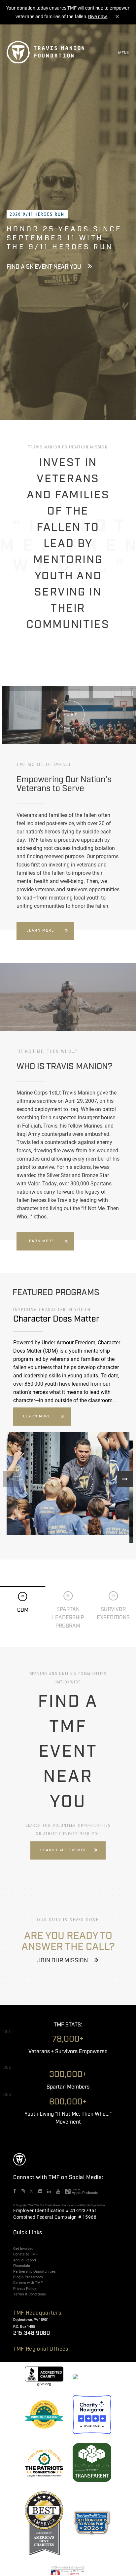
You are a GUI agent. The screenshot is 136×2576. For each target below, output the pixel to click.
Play (71, 714)
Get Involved (23, 2249)
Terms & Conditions (30, 2294)
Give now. (98, 17)
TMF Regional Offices (41, 2349)
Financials (22, 2266)
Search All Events (63, 1850)
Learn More (40, 931)
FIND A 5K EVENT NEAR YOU (44, 267)
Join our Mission (63, 1961)
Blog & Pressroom (28, 2277)
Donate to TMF (25, 2254)
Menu (124, 53)
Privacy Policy (25, 2288)
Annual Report (25, 2260)
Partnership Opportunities (34, 2271)
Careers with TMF (28, 2283)
